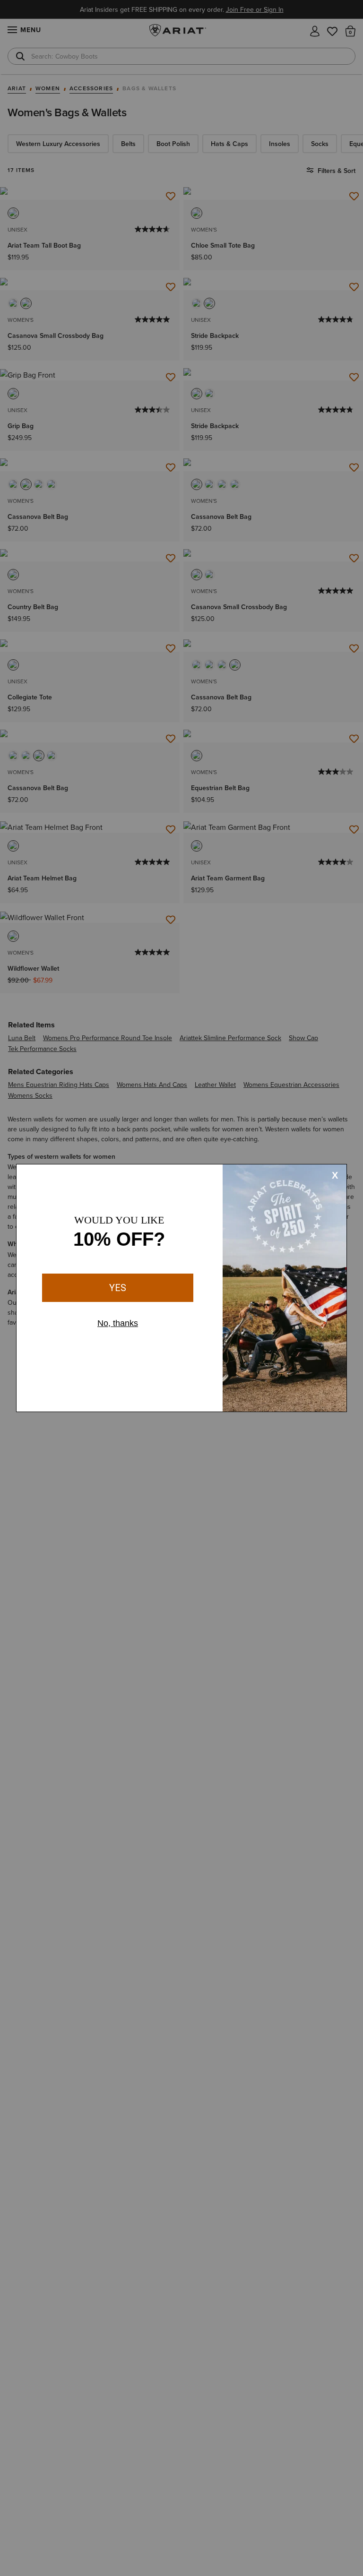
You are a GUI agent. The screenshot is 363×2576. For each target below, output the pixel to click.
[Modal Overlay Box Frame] (181, 1288)
